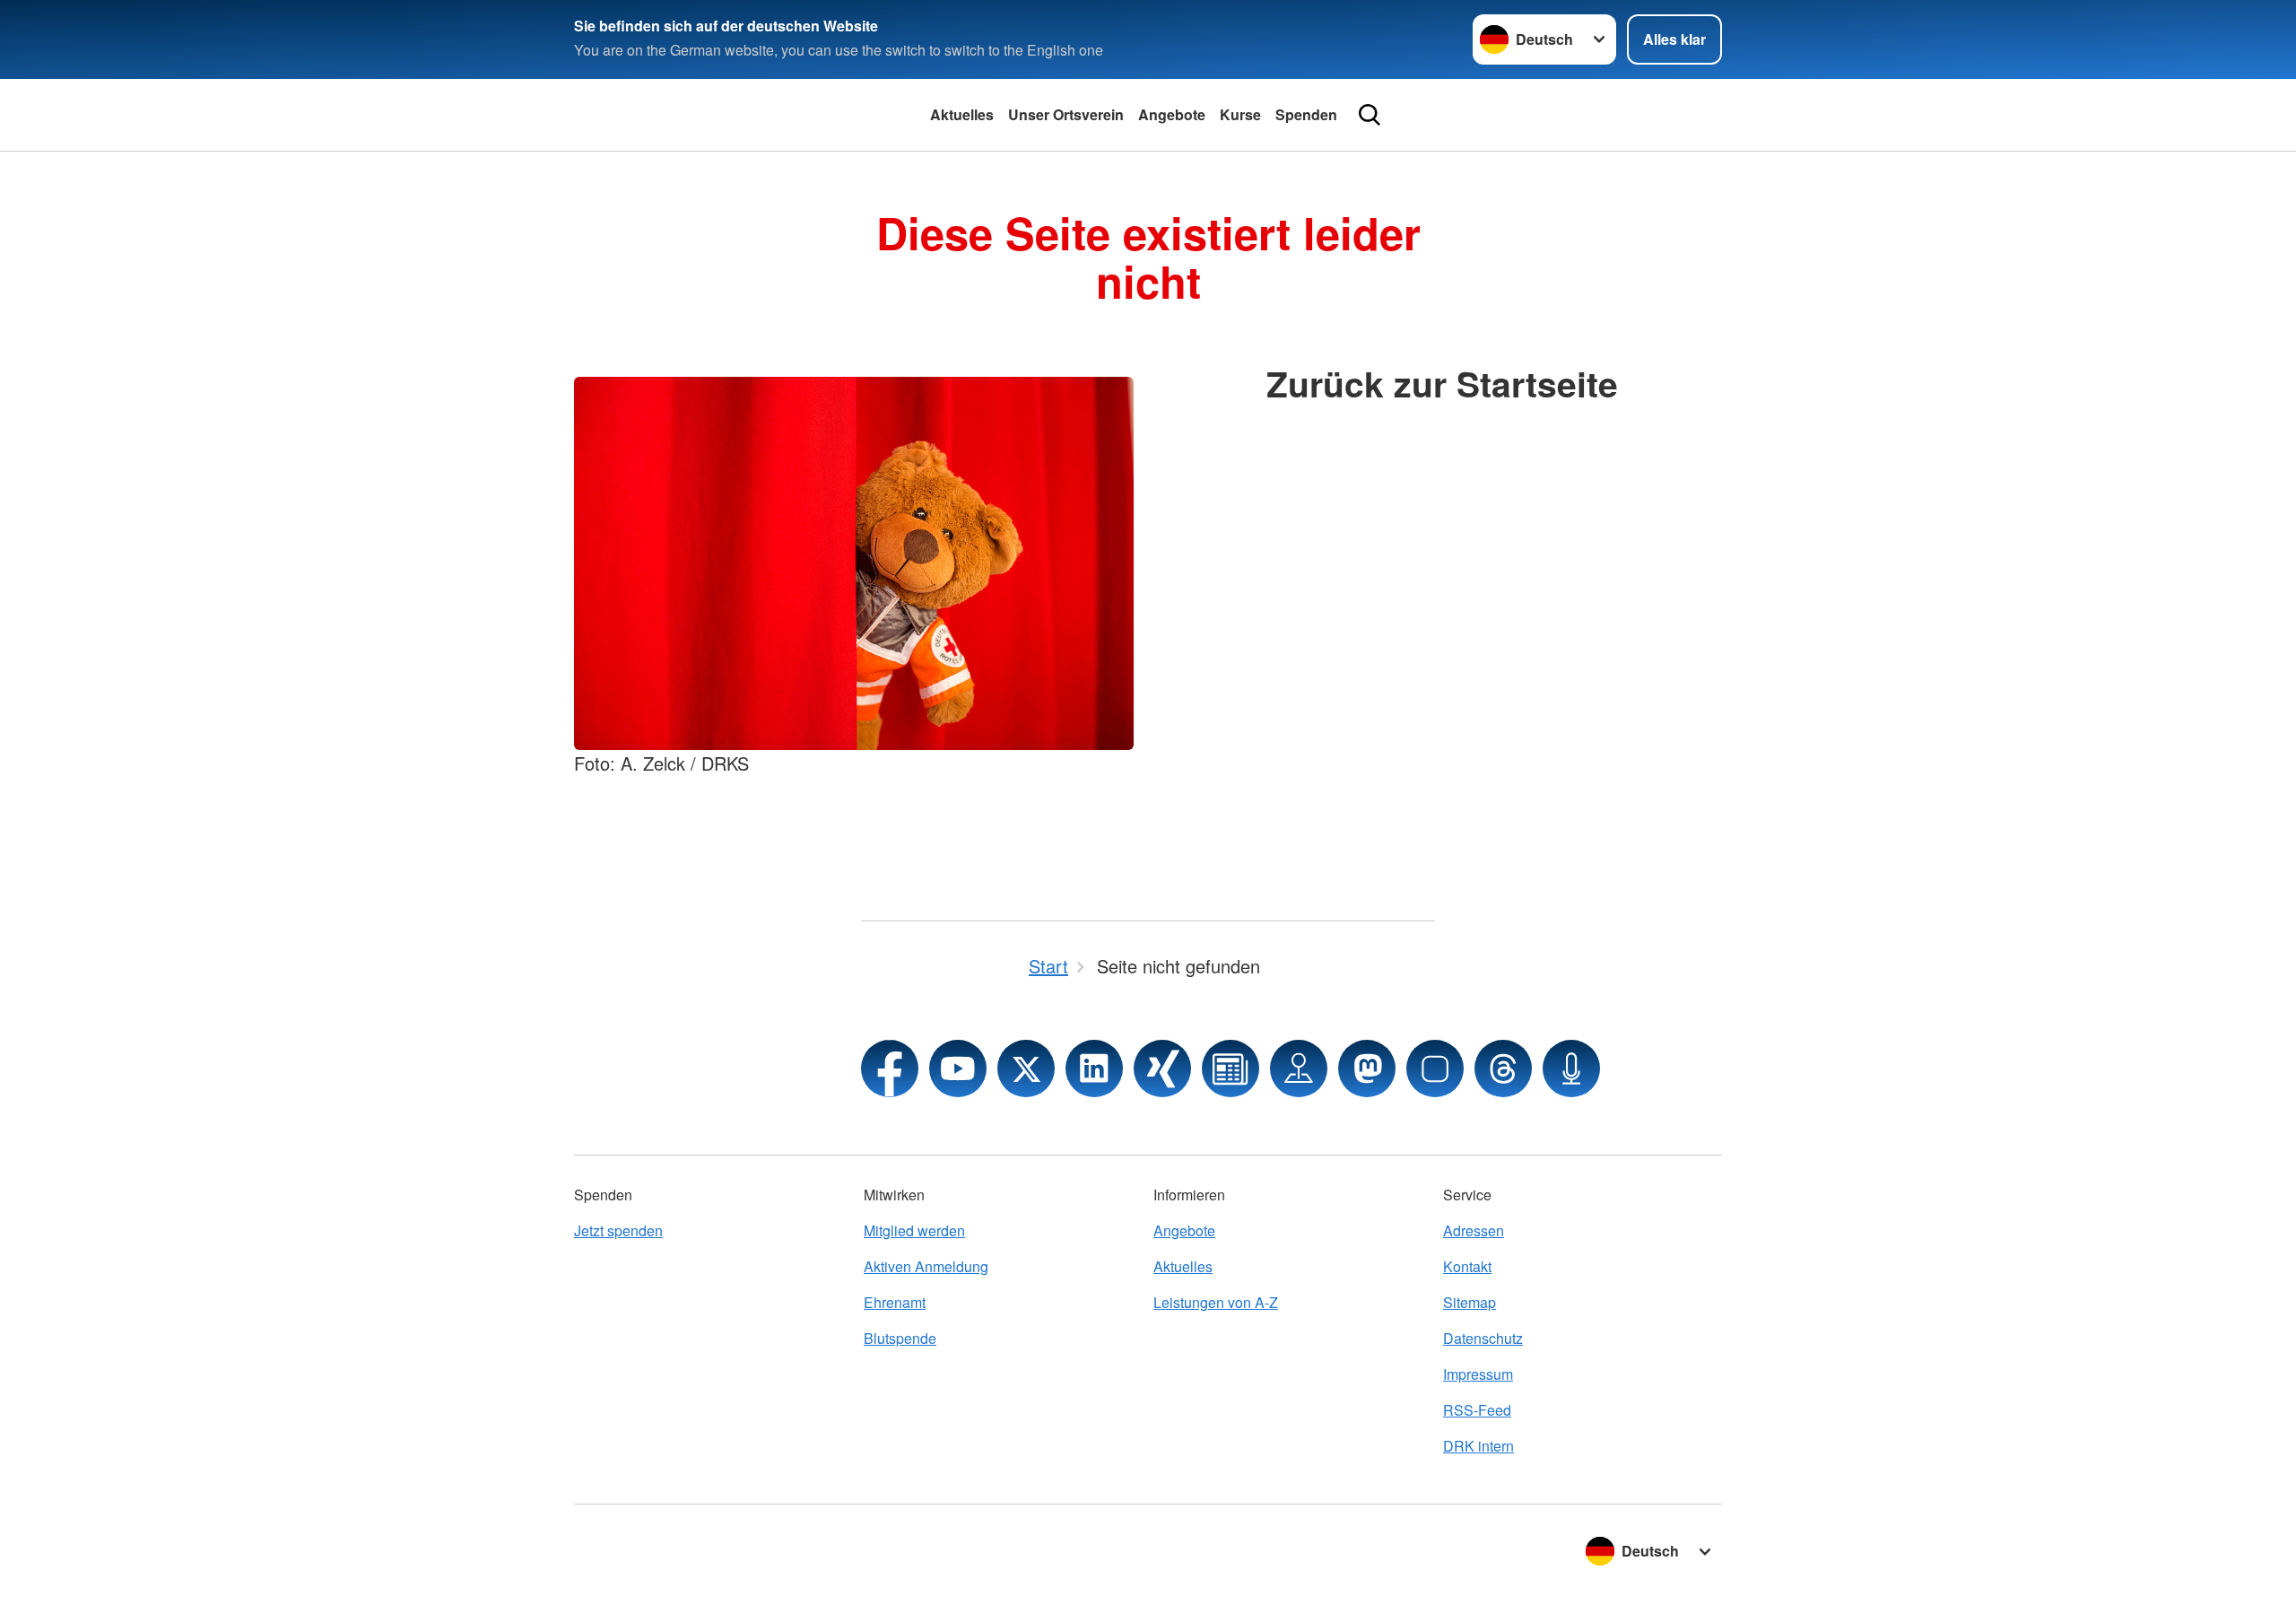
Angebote (1172, 114)
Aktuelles (962, 114)
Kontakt (1467, 1266)
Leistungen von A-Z (1216, 1302)
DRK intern (1478, 1446)
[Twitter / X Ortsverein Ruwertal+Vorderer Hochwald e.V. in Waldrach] (1026, 1069)
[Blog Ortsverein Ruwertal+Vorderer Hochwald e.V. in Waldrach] (1231, 1069)
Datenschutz (1483, 1338)
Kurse (1240, 114)
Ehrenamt (895, 1302)
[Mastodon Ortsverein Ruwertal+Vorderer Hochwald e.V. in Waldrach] (1367, 1069)
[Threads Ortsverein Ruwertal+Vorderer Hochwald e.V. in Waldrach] (1503, 1069)
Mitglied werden (914, 1230)
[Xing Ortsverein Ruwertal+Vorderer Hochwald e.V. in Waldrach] (1162, 1069)
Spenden (1306, 114)
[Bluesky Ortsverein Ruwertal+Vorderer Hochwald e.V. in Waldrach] (1435, 1069)
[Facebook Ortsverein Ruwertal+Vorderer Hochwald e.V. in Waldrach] (890, 1069)
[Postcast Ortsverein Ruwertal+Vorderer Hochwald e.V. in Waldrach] (1571, 1069)
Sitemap (1470, 1302)
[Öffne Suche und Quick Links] (1370, 115)
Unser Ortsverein (1066, 114)
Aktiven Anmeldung (926, 1266)
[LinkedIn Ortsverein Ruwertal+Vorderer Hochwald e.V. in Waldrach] (1094, 1069)
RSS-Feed (1477, 1410)
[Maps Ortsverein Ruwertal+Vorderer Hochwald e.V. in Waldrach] (1299, 1069)
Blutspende (900, 1338)
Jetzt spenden (618, 1230)
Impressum (1478, 1374)
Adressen (1474, 1230)
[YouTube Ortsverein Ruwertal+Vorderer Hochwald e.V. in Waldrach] (958, 1069)
